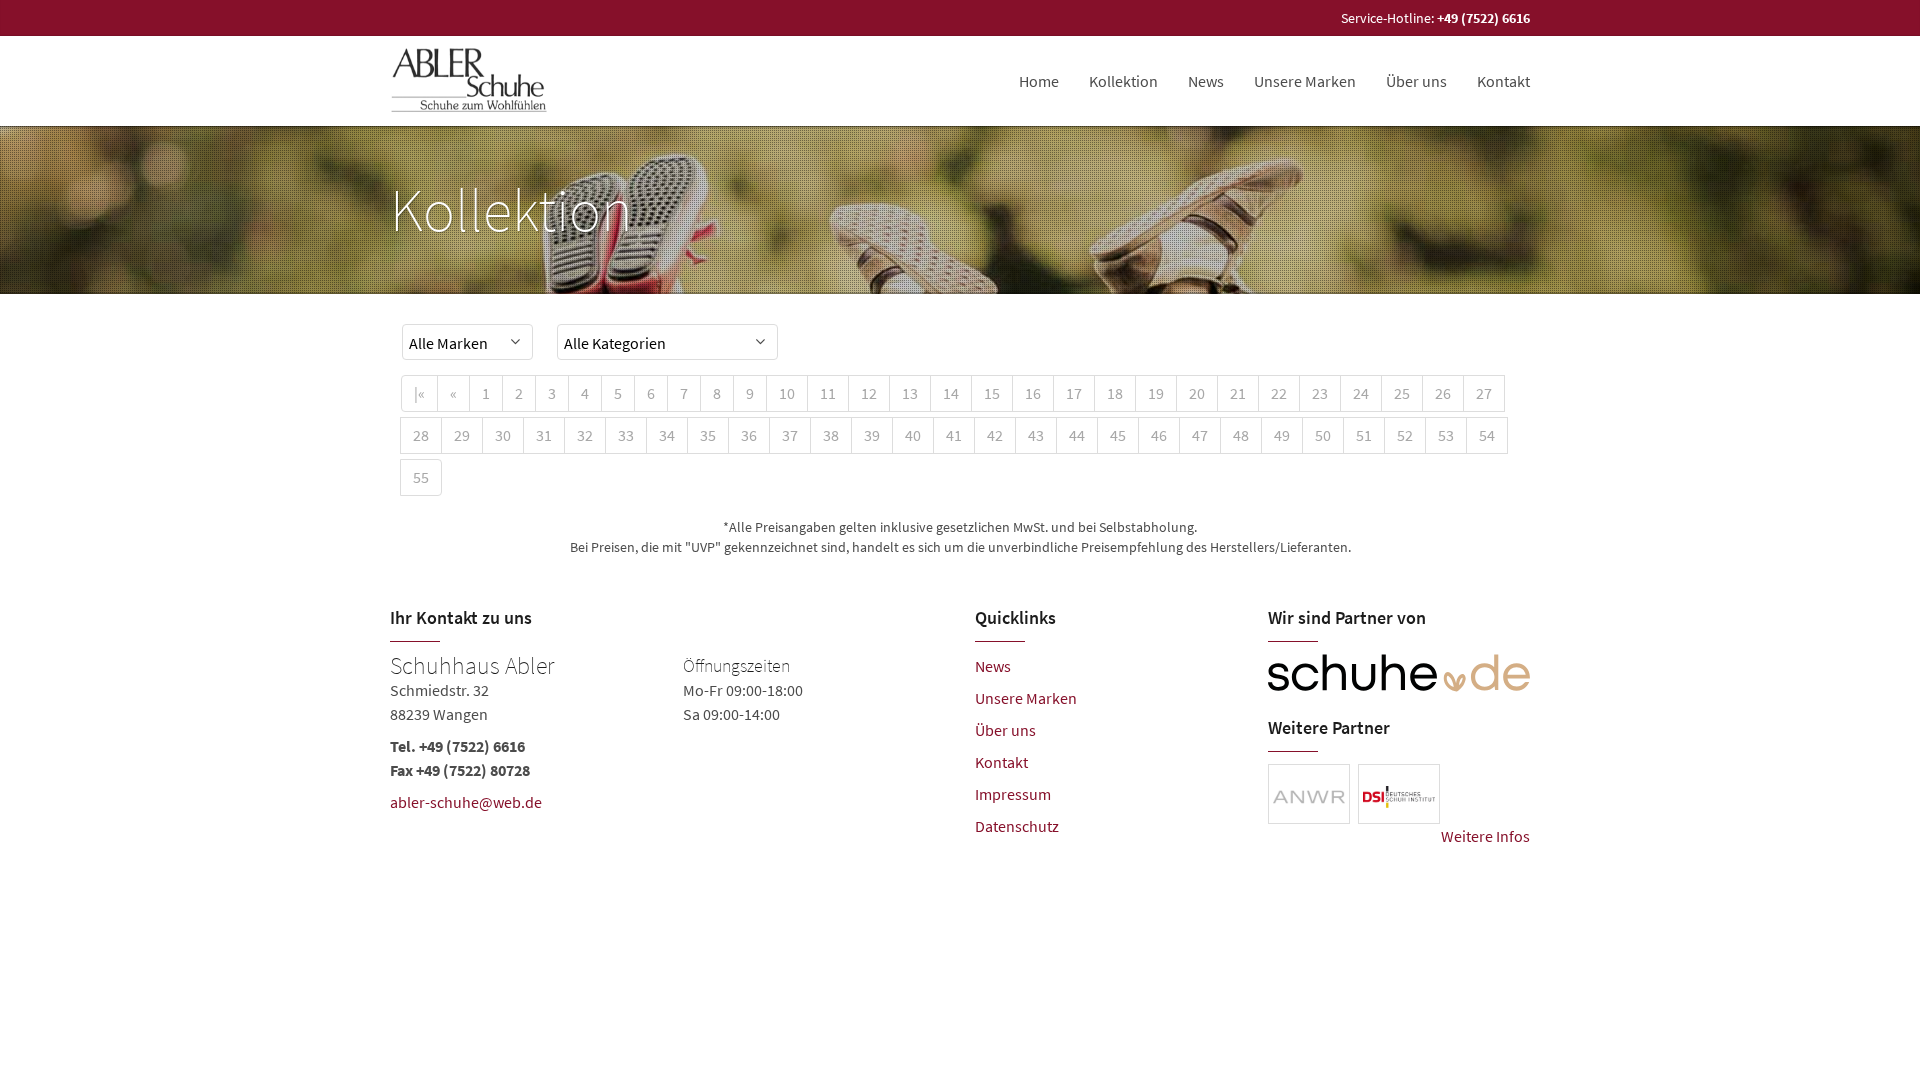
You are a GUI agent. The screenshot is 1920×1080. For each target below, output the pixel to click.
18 (1115, 393)
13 (910, 393)
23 (1320, 393)
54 (1487, 435)
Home (1039, 81)
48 (1241, 435)
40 (913, 435)
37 (790, 435)
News (993, 666)
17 (1074, 393)
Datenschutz (1017, 826)
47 (1200, 435)
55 (421, 477)
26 (1443, 393)
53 (1446, 435)
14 (951, 393)
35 (708, 435)
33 (626, 435)
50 (1323, 435)
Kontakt (1503, 81)
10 (787, 393)
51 (1364, 435)
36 (749, 435)
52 (1405, 435)
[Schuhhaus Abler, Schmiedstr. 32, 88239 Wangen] (667, 738)
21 (1238, 393)
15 (992, 393)
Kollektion (1123, 81)
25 (1402, 393)
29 (462, 435)
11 (828, 393)
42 (995, 435)
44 (1077, 435)
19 (1156, 393)
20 (1197, 393)
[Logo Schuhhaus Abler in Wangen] (470, 81)
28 (421, 435)
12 (869, 393)
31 (544, 435)
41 (954, 435)
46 (1159, 435)
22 (1279, 393)
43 (1036, 435)
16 (1033, 393)
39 (872, 435)
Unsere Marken (1305, 81)
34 (667, 435)
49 (1282, 435)
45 (1118, 435)
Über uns (1416, 81)
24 (1361, 393)
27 (1484, 393)
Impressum (1013, 794)
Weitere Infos (1485, 836)
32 (585, 435)
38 (831, 435)
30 (503, 435)
